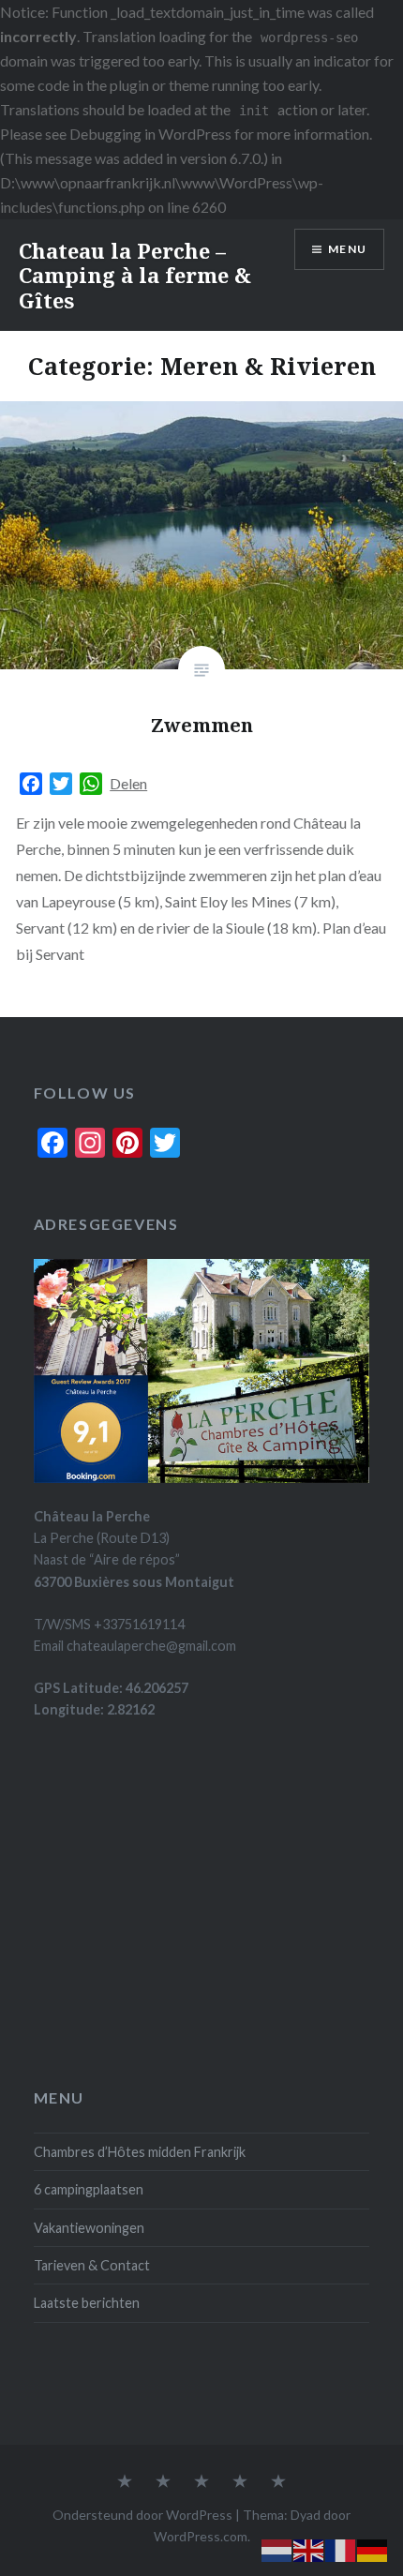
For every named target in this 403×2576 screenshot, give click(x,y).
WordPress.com (201, 2536)
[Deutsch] (373, 2548)
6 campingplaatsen (89, 2189)
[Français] (341, 2548)
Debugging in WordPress (150, 134)
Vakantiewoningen (89, 2228)
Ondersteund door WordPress (142, 2515)
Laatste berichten (87, 2303)
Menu (347, 249)
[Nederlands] (277, 2548)
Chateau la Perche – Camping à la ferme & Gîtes (135, 275)
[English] (309, 2548)
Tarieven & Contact (92, 2265)
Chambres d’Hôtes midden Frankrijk (140, 2152)
